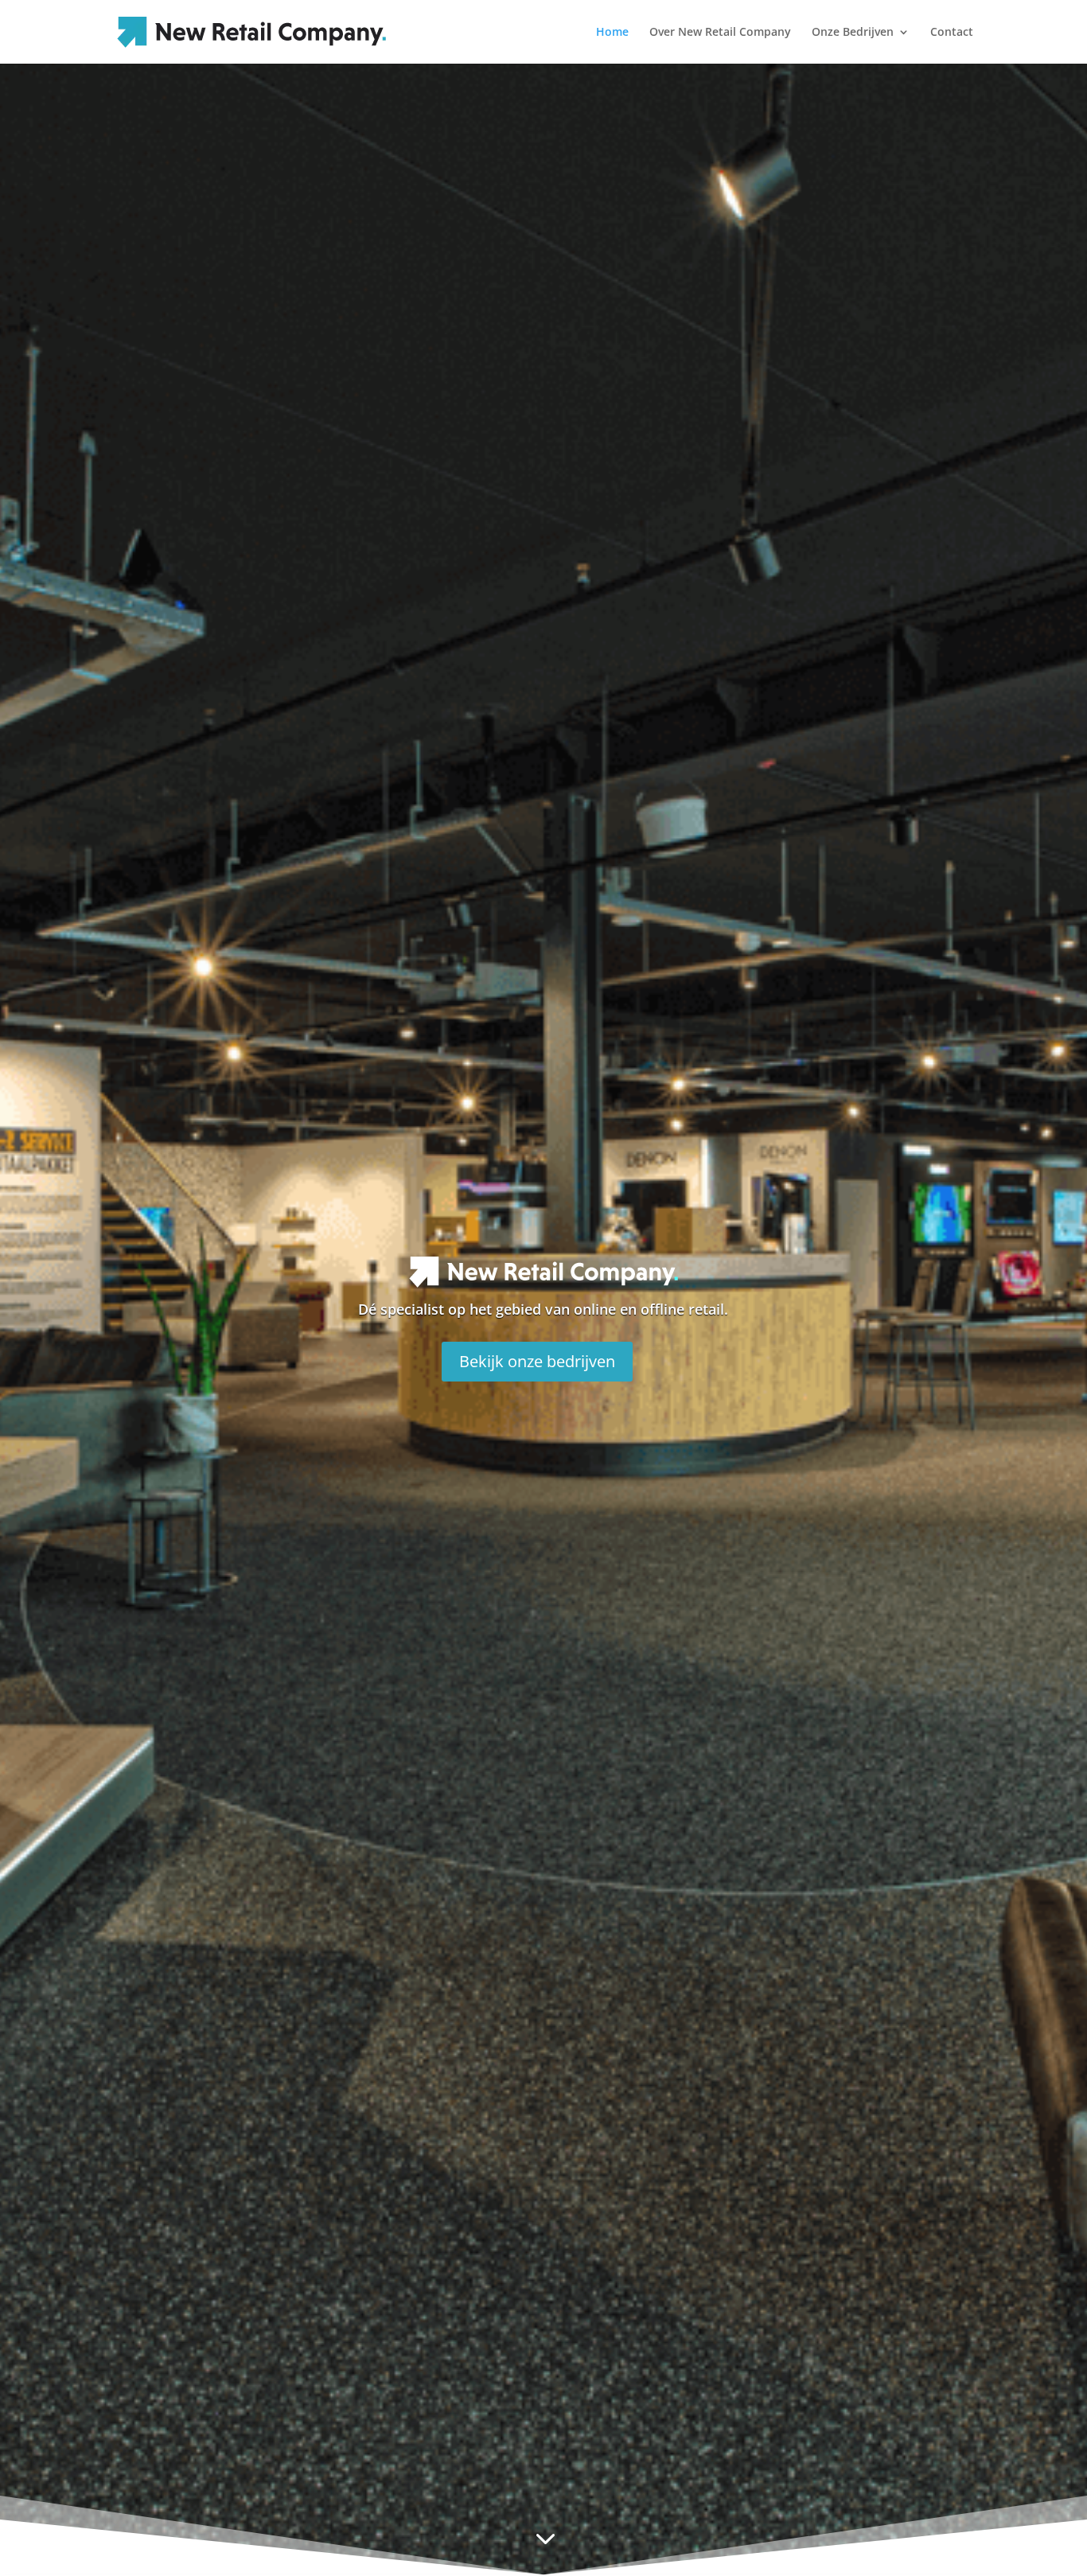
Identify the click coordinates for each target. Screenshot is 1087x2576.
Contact (952, 33)
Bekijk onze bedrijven (537, 1361)
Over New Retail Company (720, 33)
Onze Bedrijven (853, 33)
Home (612, 33)
